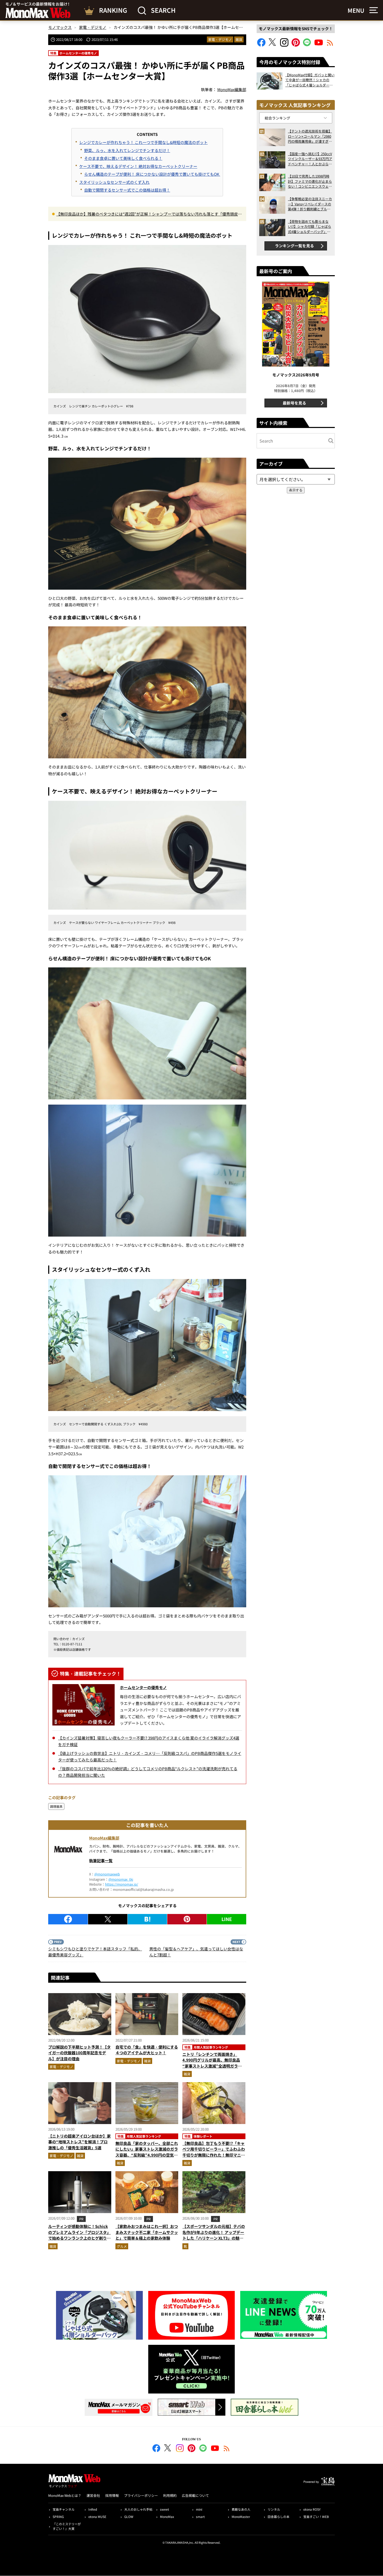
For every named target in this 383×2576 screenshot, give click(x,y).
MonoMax (167, 2517)
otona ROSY (312, 2509)
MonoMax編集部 (104, 1838)
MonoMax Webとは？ (65, 2495)
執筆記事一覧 (101, 1860)
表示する (296, 490)
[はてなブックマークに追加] (147, 1919)
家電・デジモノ (220, 39)
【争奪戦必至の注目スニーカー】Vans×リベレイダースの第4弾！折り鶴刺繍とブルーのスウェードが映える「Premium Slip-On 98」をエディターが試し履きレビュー (310, 204)
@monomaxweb (107, 1874)
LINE (227, 1919)
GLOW (129, 2517)
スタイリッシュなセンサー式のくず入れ (114, 182)
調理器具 (56, 1806)
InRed (93, 2509)
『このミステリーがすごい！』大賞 (67, 2526)
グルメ (122, 2246)
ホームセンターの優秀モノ (143, 1687)
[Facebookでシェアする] (68, 1919)
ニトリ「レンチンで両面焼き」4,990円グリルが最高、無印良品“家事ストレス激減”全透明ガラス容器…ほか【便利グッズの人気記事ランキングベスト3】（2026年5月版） (214, 2069)
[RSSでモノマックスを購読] (227, 2449)
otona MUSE (97, 2517)
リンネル (274, 2509)
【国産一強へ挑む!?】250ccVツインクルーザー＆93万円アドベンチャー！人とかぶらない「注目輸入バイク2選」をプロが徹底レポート (310, 159)
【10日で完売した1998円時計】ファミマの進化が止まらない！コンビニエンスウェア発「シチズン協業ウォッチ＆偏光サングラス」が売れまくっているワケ (310, 181)
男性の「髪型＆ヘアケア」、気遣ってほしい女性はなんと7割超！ (196, 1952)
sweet (165, 2509)
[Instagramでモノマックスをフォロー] (284, 45)
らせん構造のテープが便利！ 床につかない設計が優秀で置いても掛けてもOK (152, 174)
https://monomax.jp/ (122, 1884)
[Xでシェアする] (108, 1919)
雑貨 (239, 39)
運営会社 (93, 2495)
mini (199, 2509)
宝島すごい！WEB (316, 2517)
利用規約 (170, 2495)
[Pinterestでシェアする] (187, 1919)
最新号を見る (294, 403)
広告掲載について (195, 2495)
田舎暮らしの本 (279, 2517)
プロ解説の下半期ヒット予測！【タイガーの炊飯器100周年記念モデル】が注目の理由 (79, 2053)
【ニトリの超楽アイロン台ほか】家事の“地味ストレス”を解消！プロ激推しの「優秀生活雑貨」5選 (79, 2142)
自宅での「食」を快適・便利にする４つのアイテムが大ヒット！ (147, 2050)
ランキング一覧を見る (294, 246)
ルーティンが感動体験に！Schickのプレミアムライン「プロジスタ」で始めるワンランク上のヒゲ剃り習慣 (79, 2235)
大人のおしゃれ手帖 (138, 2509)
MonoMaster (241, 2517)
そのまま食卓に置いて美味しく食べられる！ (123, 158)
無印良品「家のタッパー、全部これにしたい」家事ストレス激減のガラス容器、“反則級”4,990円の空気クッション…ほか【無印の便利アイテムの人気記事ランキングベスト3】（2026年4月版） (147, 2158)
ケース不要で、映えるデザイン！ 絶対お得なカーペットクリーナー (138, 166)
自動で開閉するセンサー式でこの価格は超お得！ (127, 190)
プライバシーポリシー (141, 2495)
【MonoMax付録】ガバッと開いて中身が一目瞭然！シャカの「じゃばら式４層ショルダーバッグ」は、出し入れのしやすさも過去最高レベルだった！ (310, 80)
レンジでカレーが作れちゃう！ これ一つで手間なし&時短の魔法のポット (143, 142)
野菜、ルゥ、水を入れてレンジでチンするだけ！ (127, 150)
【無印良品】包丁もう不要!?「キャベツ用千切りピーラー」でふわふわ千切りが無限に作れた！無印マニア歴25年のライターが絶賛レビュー (214, 2152)
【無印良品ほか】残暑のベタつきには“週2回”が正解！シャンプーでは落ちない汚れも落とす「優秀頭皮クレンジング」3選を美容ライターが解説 (149, 214)
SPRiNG (58, 2517)
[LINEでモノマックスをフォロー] (307, 45)
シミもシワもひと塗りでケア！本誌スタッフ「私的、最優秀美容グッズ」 (95, 1952)
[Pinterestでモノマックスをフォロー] (296, 45)
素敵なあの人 (241, 2509)
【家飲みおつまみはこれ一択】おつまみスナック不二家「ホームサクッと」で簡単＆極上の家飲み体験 (147, 2232)
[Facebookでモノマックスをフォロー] (261, 45)
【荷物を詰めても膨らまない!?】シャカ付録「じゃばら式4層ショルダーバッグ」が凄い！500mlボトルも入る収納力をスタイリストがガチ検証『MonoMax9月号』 (310, 227)
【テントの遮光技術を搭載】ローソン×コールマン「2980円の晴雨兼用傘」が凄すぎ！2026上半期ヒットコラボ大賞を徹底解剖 (310, 136)
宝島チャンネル (64, 2509)
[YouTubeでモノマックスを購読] (319, 45)
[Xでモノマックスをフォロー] (273, 45)
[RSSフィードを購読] (330, 45)
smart (200, 2517)
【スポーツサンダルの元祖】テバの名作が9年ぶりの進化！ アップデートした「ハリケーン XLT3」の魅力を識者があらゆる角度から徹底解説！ (214, 2238)
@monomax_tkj (121, 1879)
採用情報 (112, 2495)
